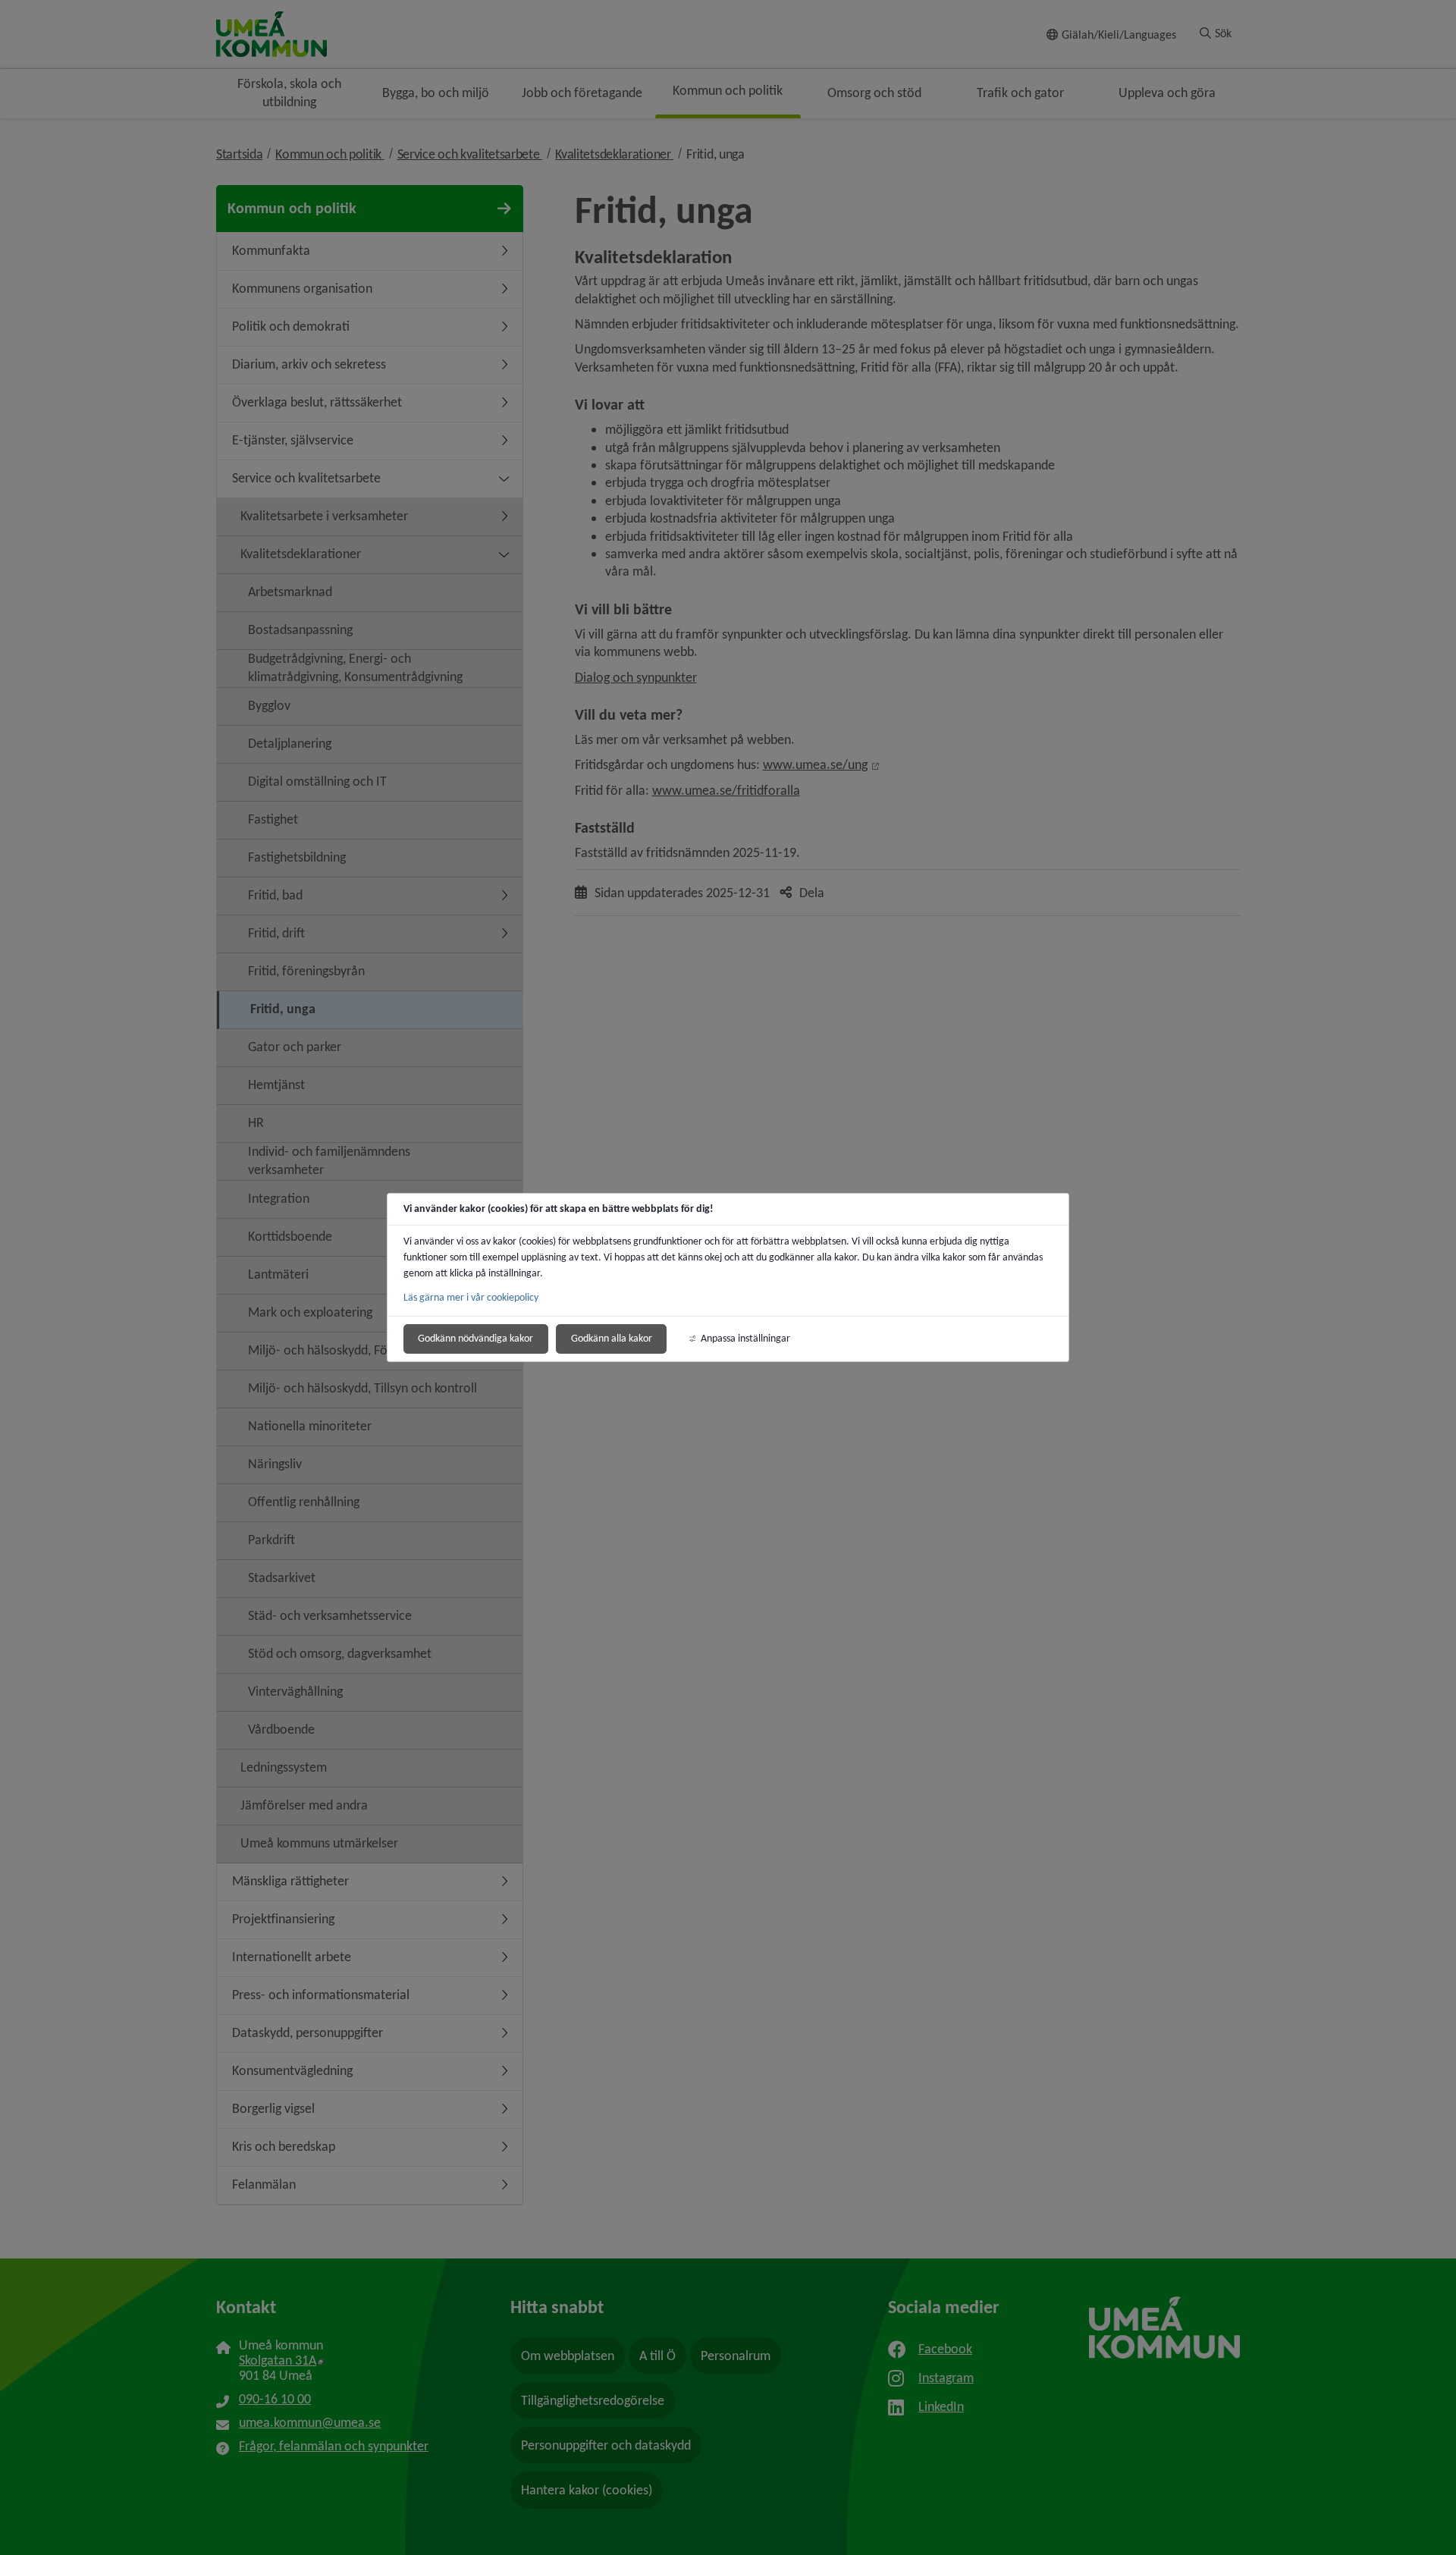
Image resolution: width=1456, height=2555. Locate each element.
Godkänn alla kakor (612, 1338)
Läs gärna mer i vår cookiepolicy (471, 1297)
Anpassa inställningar (745, 1338)
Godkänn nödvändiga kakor (475, 1338)
